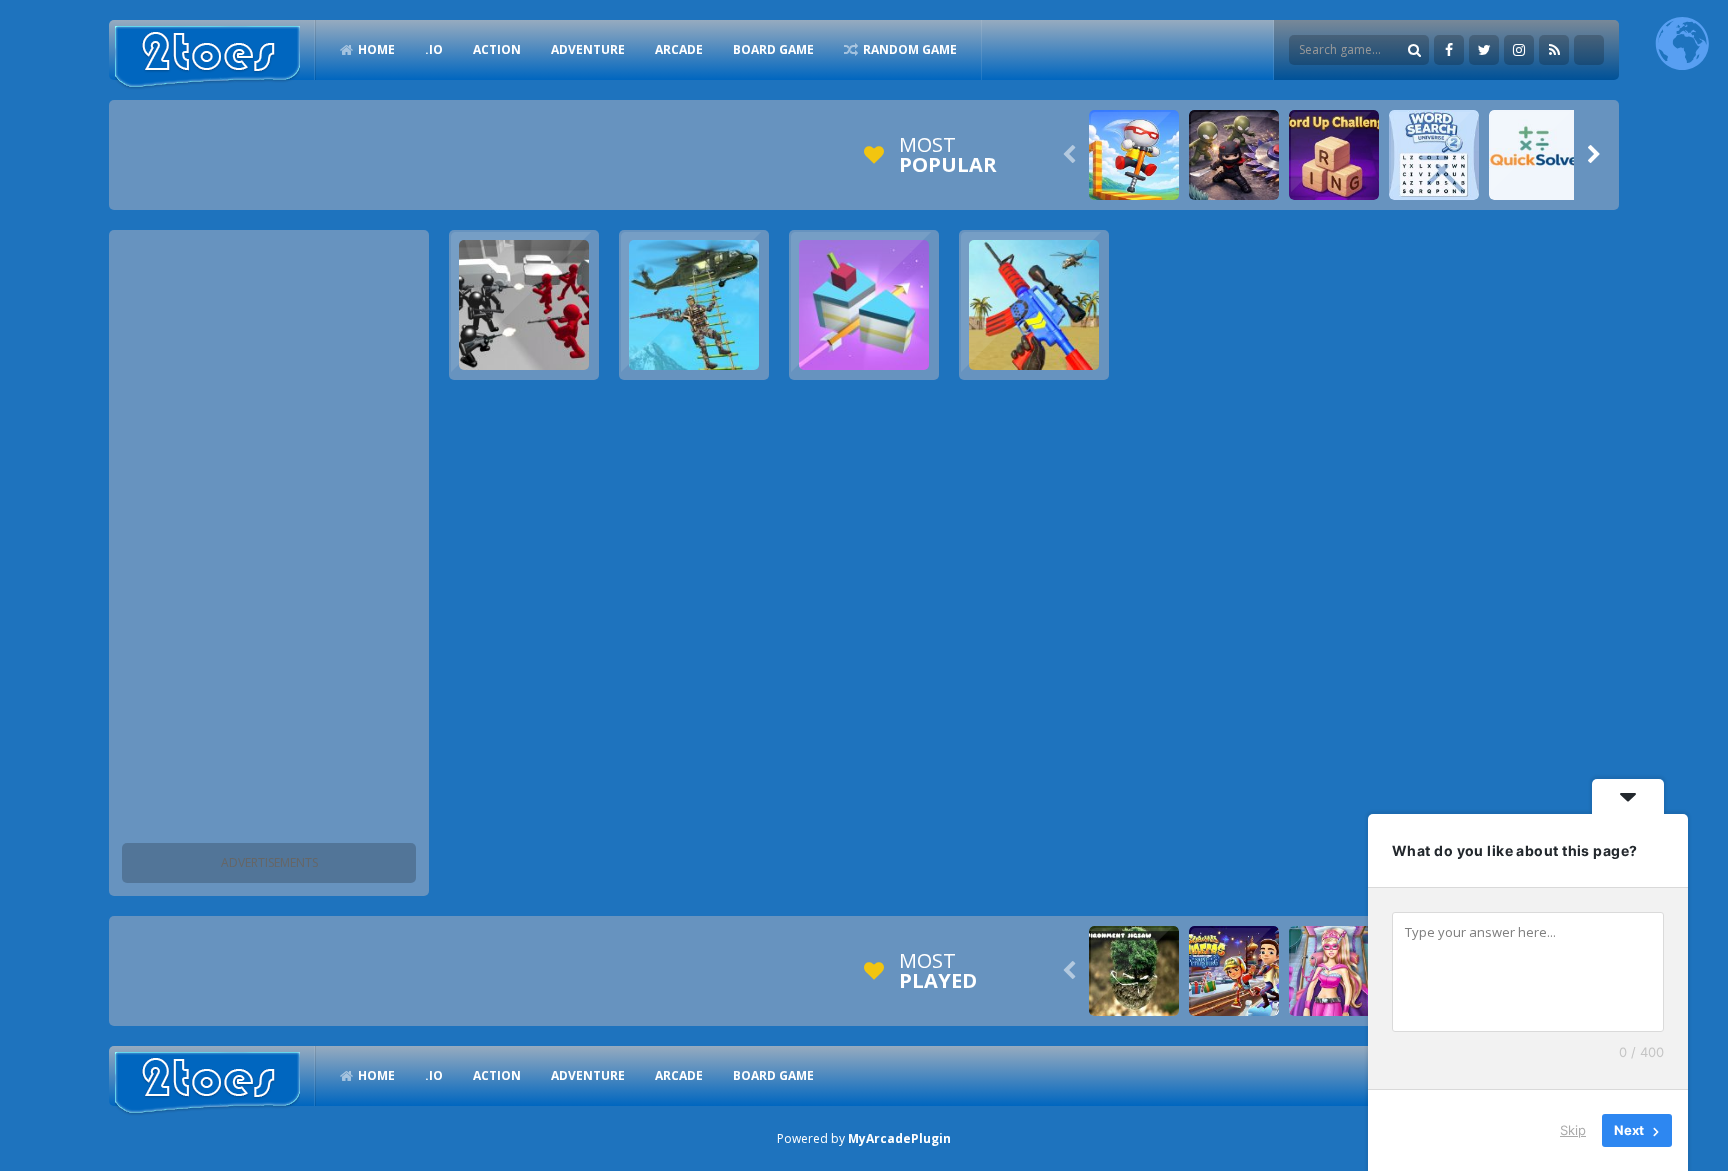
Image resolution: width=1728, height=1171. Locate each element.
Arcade (679, 49)
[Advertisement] (269, 540)
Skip (1573, 1130)
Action (497, 49)
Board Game (773, 49)
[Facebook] (1449, 50)
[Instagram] (1519, 50)
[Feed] (1554, 50)
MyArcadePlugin (899, 1138)
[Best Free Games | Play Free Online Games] (207, 57)
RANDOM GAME (910, 49)
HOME (376, 49)
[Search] (1414, 50)
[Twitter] (1484, 50)
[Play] (1134, 155)
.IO (434, 49)
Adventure (588, 49)
